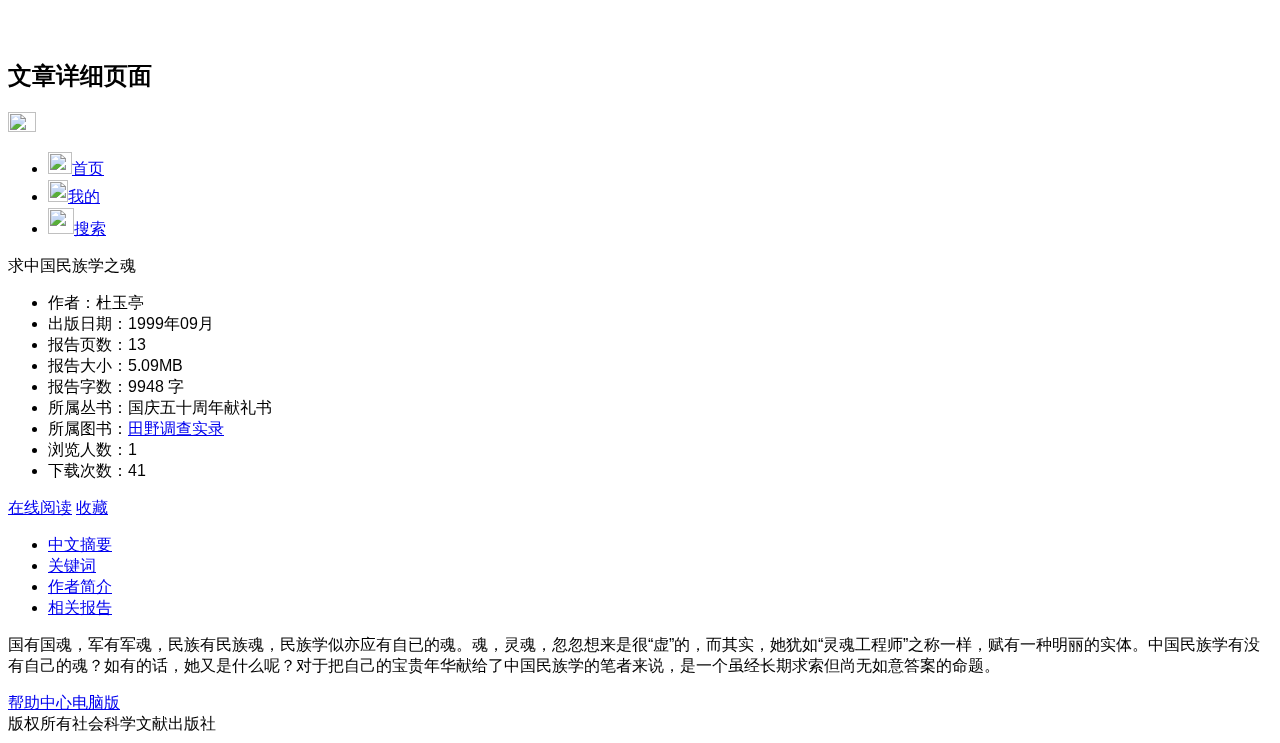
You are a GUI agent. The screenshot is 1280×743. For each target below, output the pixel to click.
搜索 (90, 228)
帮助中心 (40, 702)
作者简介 (80, 586)
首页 (88, 168)
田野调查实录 (176, 428)
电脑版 (96, 702)
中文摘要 (80, 544)
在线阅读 (40, 507)
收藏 (92, 507)
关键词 (72, 565)
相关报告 (80, 607)
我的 (84, 196)
